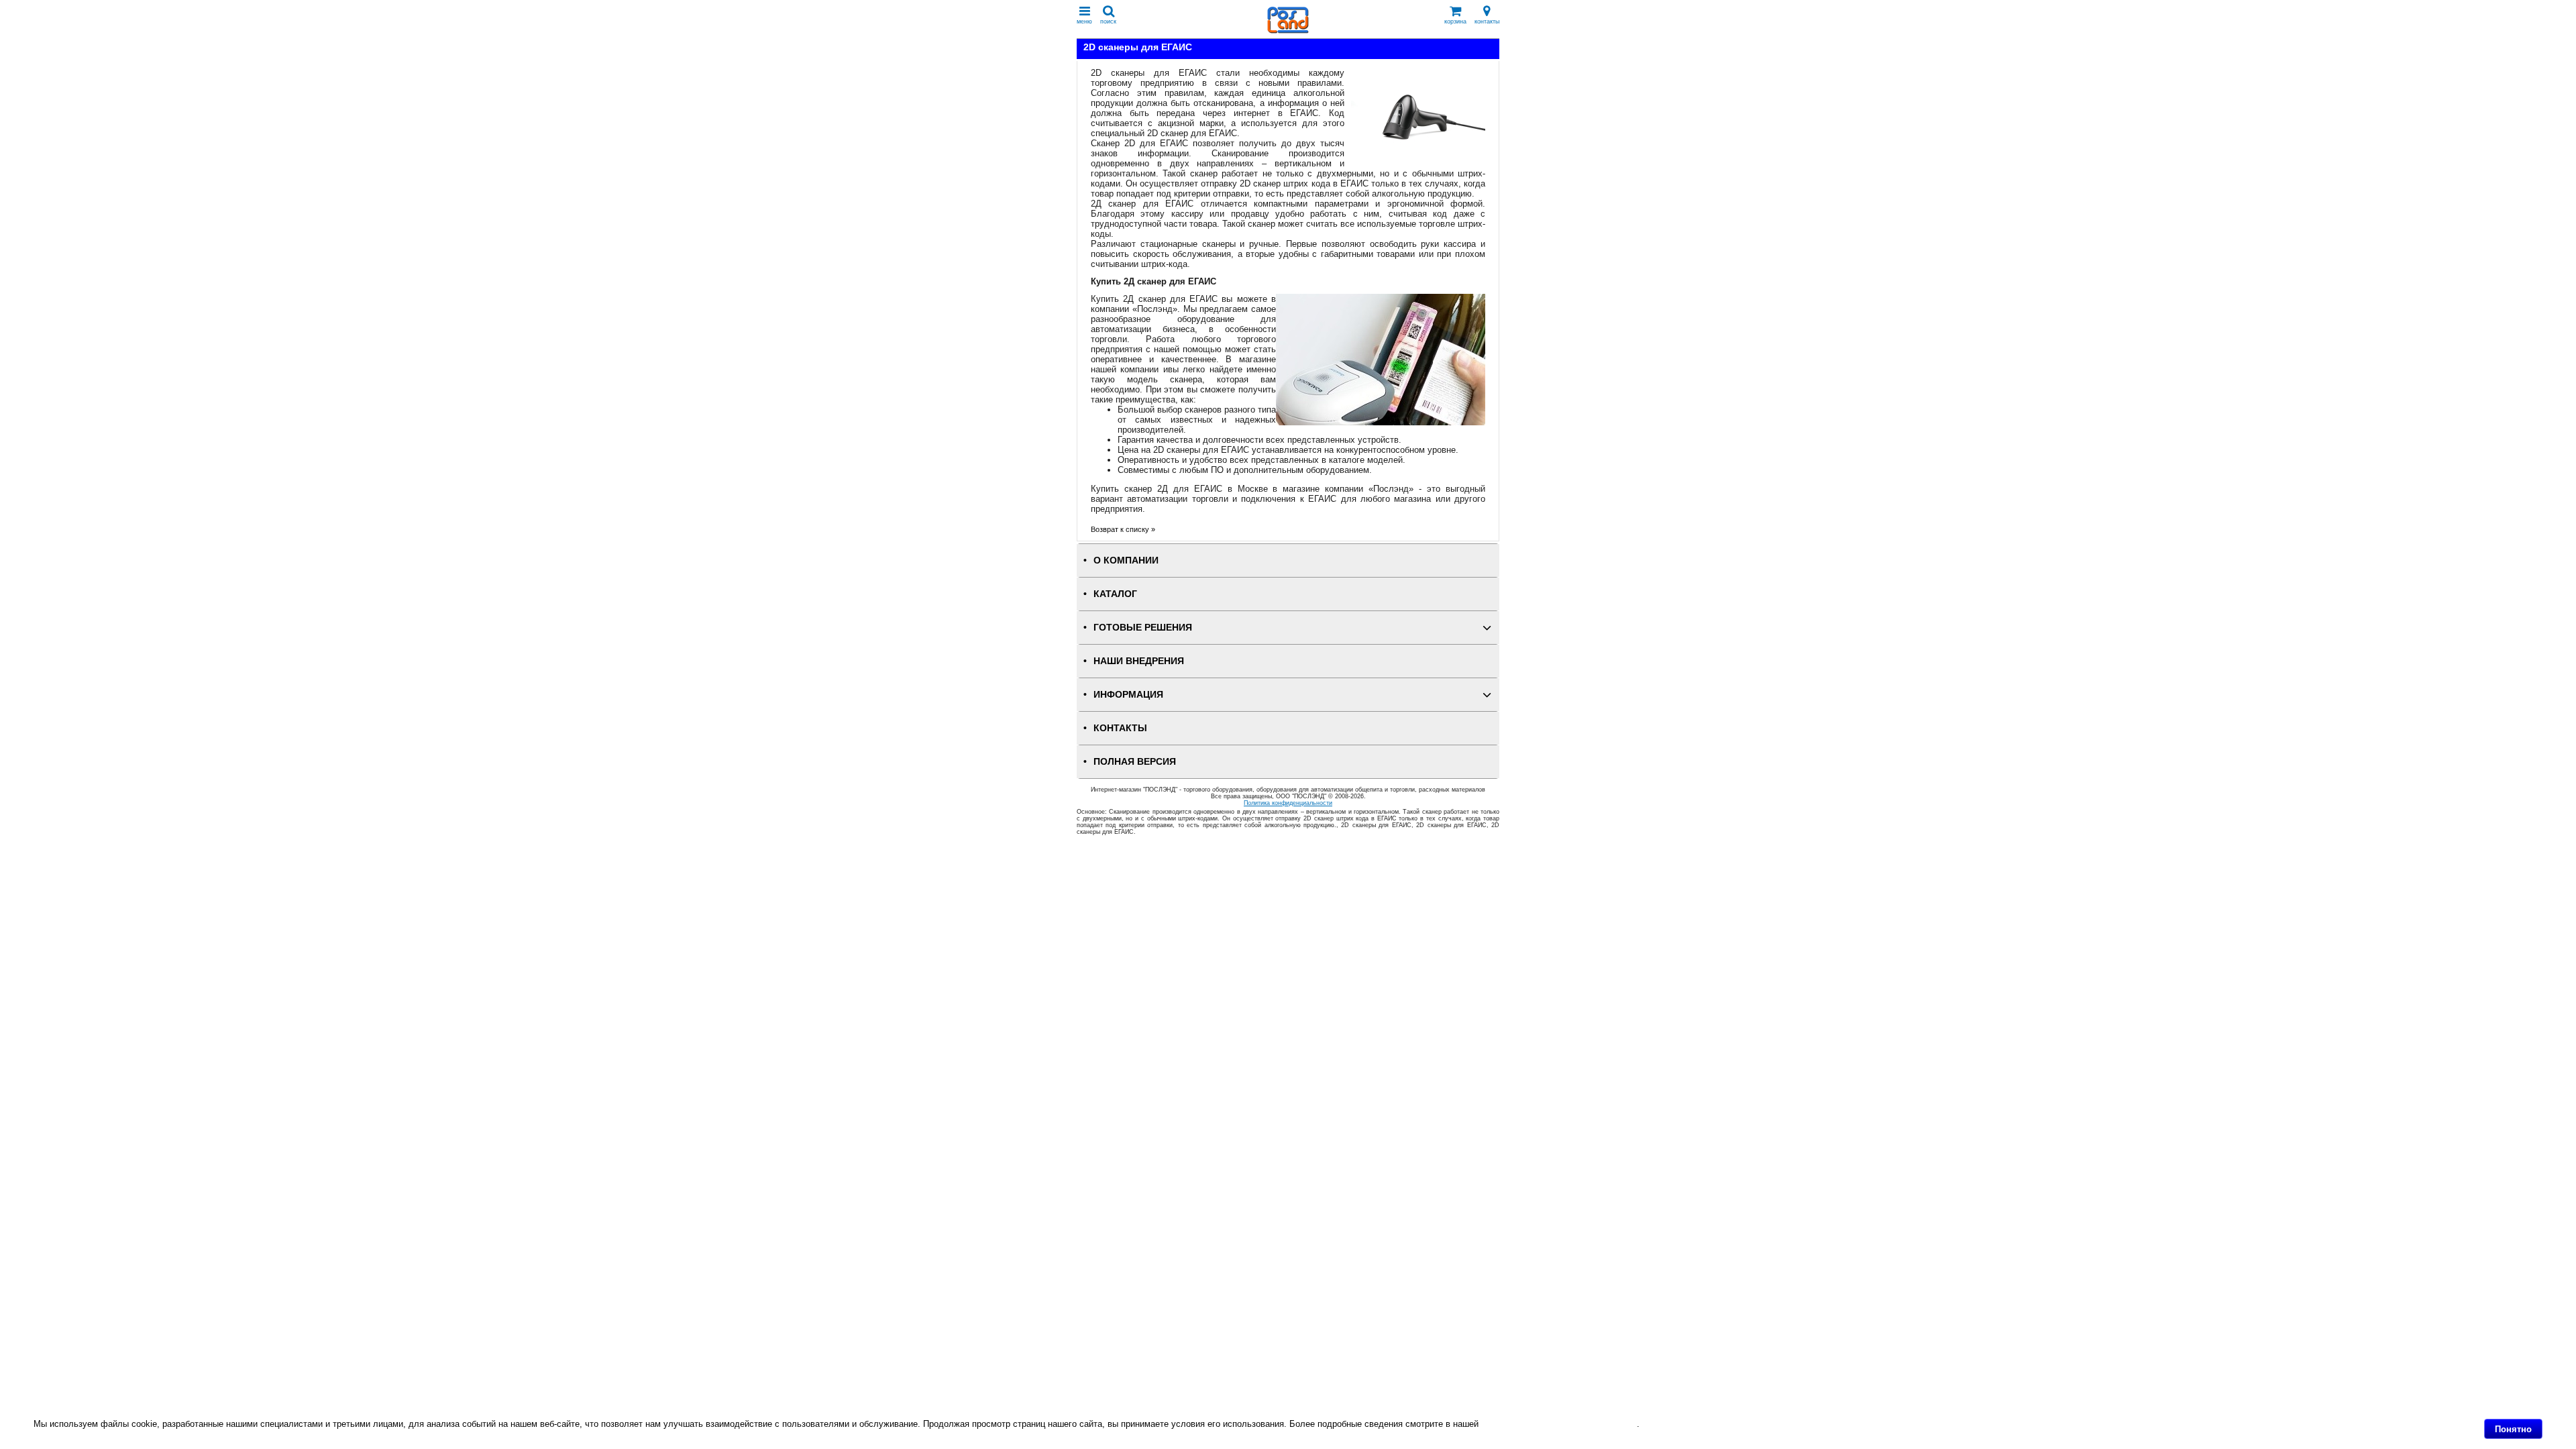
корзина (1455, 21)
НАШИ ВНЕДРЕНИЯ (1139, 661)
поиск (1108, 21)
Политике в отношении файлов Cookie (1559, 1424)
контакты (1487, 21)
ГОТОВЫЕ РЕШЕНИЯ (1143, 628)
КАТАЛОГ (1115, 594)
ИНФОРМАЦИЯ (1128, 695)
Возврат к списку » (1123, 529)
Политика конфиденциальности (1288, 803)
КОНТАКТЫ (1120, 728)
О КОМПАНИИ (1126, 560)
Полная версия (1135, 762)
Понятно (2513, 1429)
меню (1084, 21)
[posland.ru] (1288, 31)
